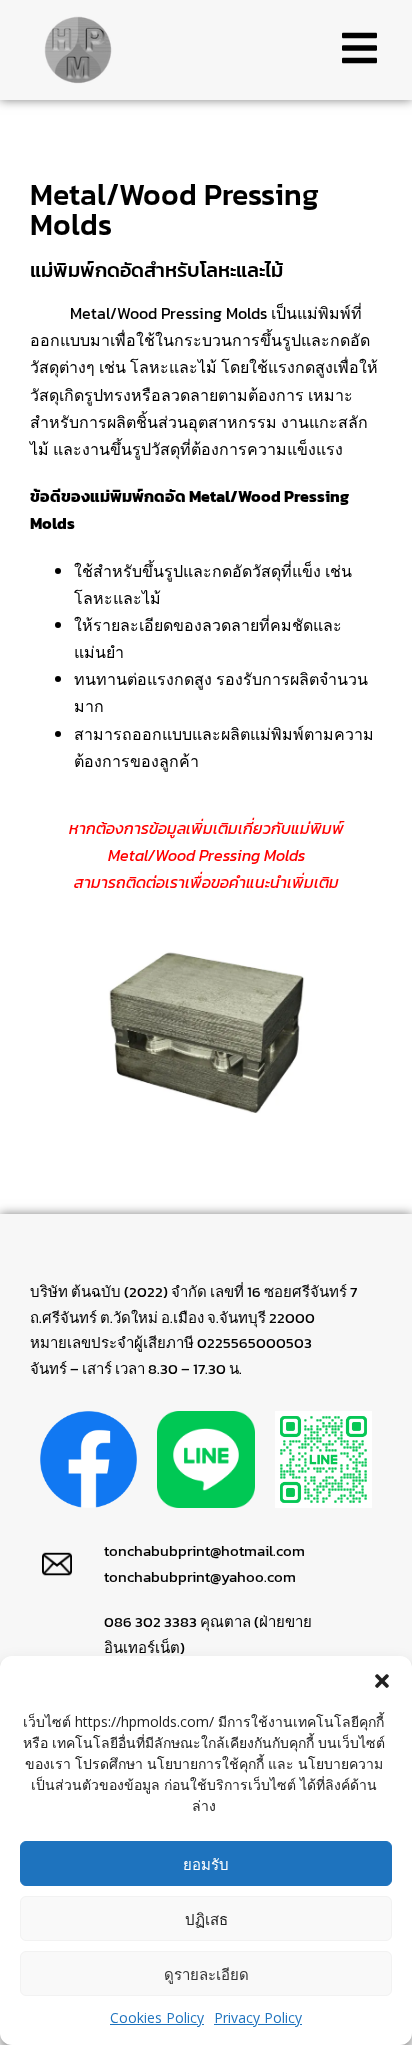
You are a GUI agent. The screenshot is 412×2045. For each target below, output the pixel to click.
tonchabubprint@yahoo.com (200, 1576)
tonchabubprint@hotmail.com (204, 1550)
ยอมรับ (206, 1864)
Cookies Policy (157, 2017)
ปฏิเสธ (206, 1919)
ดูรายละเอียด (206, 1974)
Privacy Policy (258, 2017)
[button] (382, 1681)
